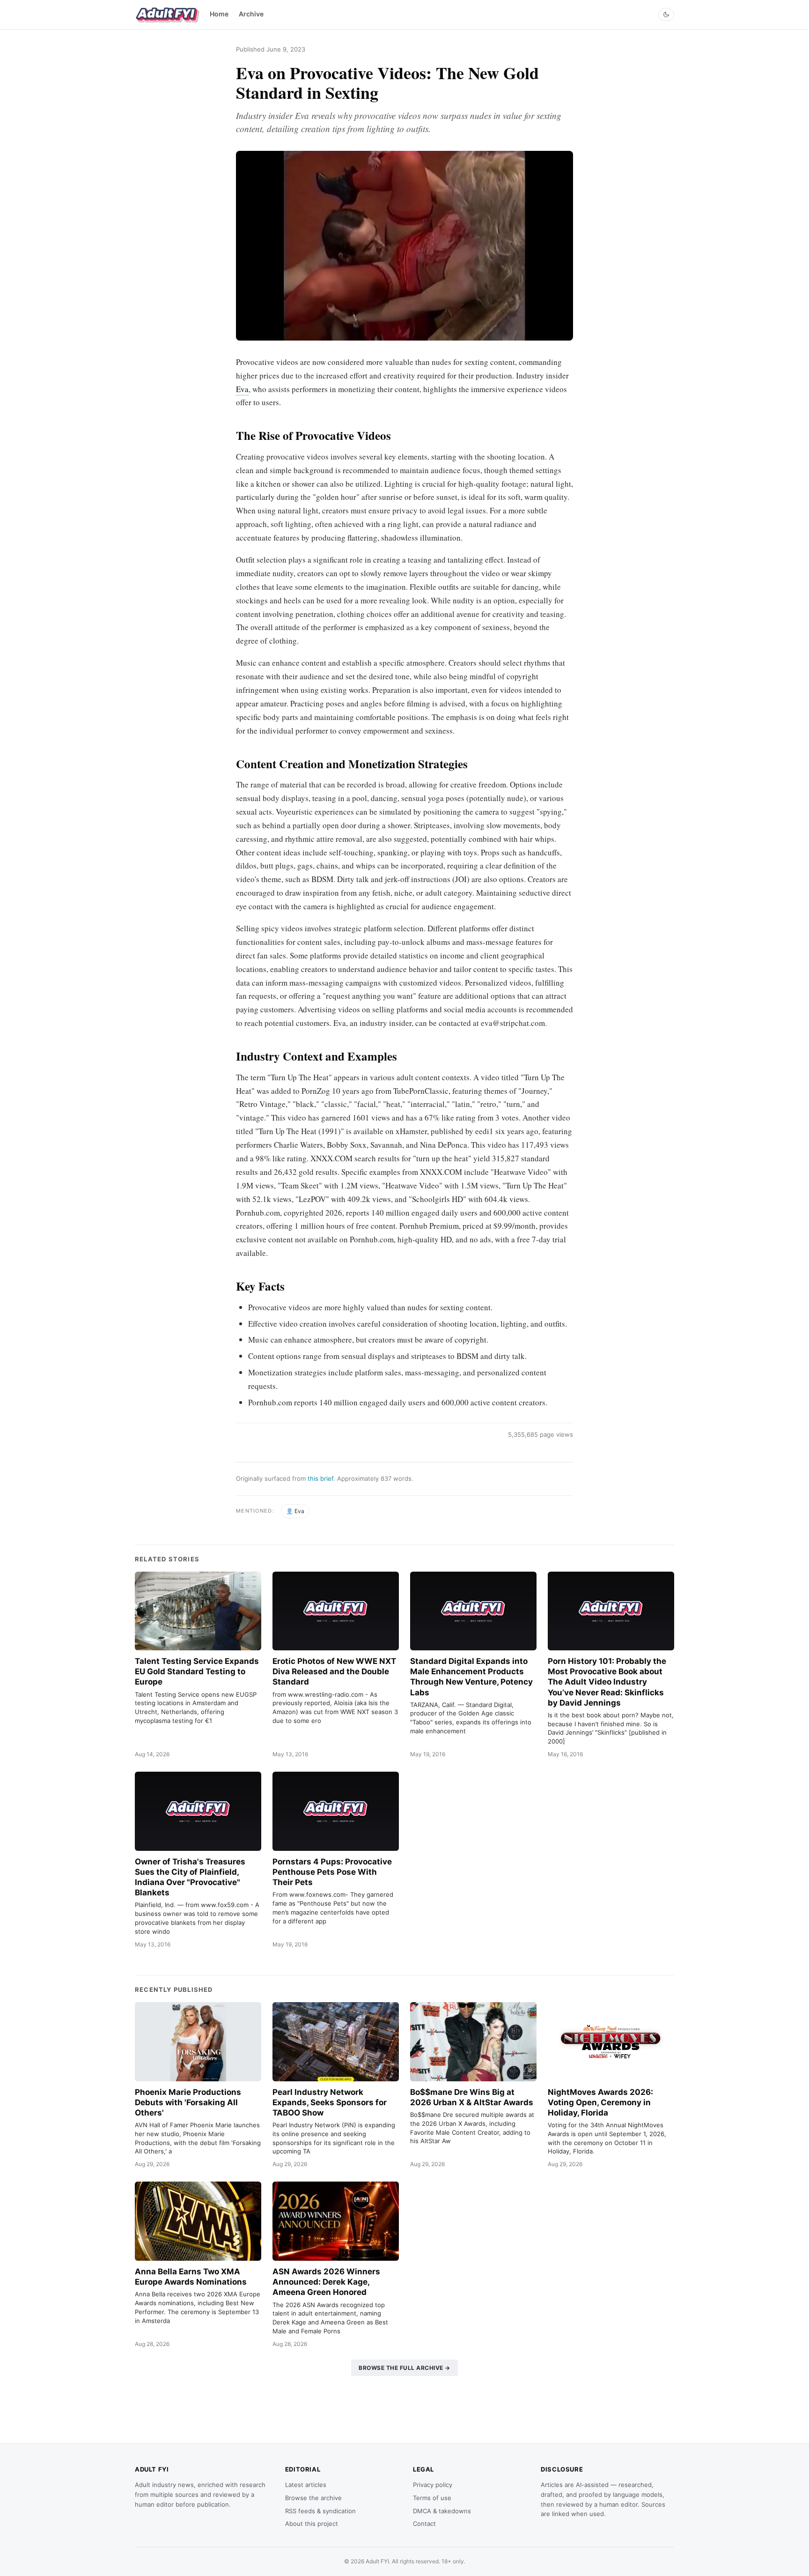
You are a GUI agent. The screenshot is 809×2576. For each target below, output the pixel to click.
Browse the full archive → (404, 2368)
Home (219, 14)
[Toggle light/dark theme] (666, 15)
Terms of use (432, 2498)
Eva (242, 389)
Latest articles (306, 2485)
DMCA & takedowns (442, 2511)
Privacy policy (433, 2485)
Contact (424, 2524)
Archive (251, 14)
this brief (320, 1478)
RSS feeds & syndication (320, 2511)
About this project (312, 2524)
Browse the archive (313, 2498)
